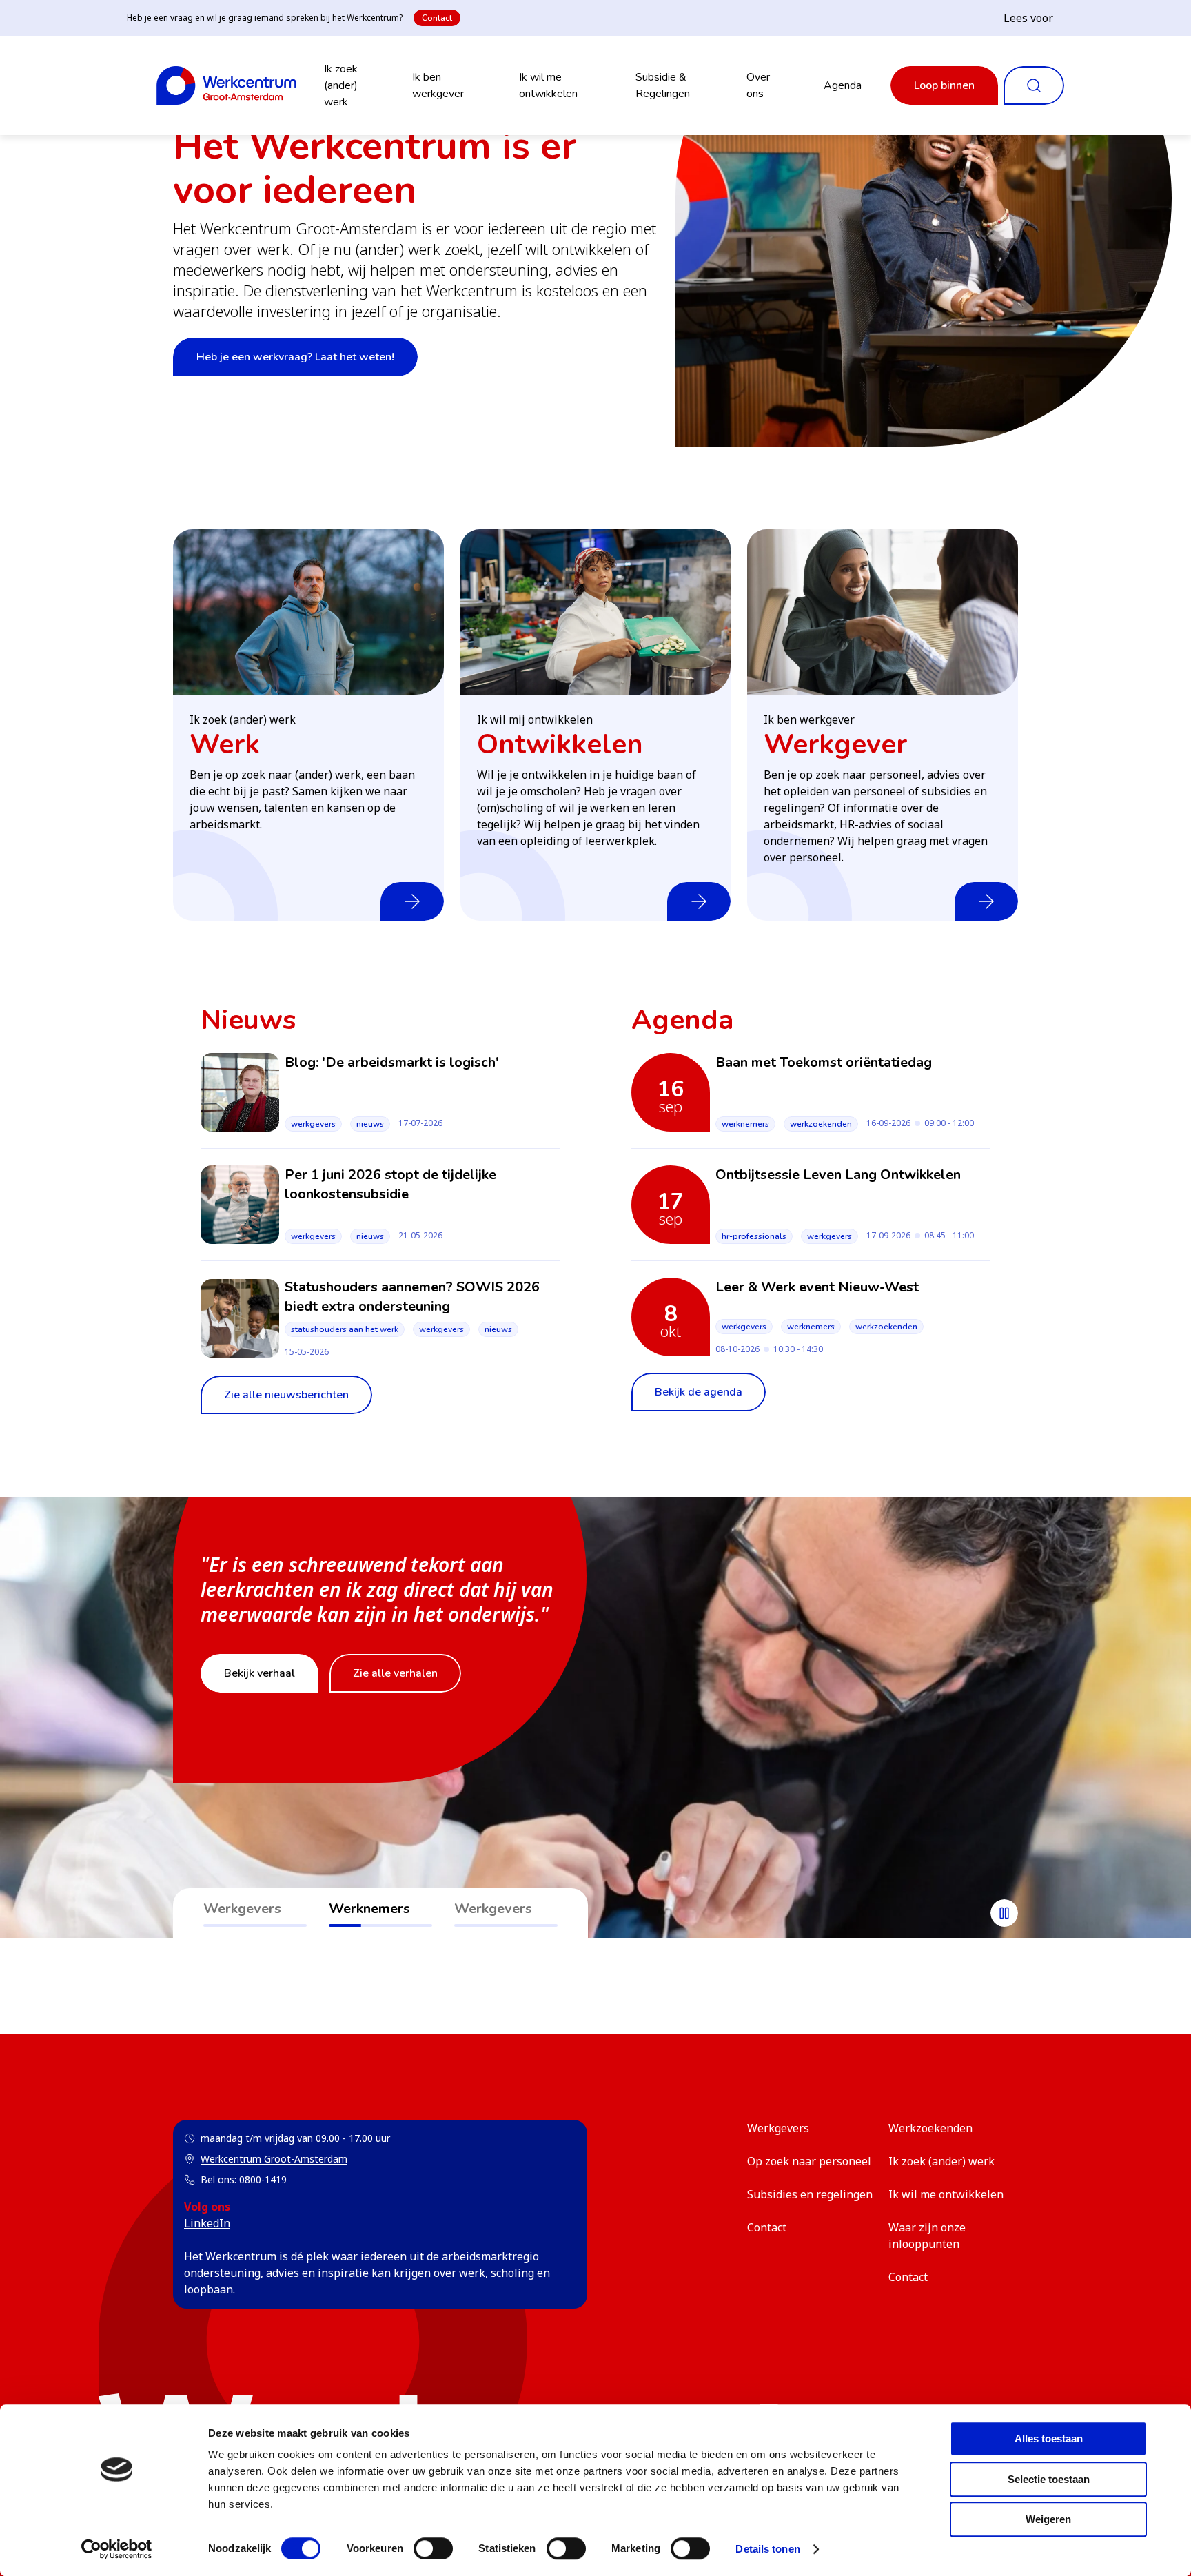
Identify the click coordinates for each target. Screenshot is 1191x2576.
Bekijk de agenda (699, 1392)
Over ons (758, 85)
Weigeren (1048, 2519)
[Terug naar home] (226, 85)
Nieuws (370, 1124)
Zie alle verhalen (395, 1673)
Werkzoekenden (821, 1124)
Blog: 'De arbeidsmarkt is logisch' (392, 1062)
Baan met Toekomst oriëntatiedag (824, 1062)
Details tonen (767, 2549)
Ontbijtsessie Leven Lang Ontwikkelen (838, 1175)
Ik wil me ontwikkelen (548, 85)
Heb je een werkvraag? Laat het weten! (295, 357)
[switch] (433, 2548)
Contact (437, 18)
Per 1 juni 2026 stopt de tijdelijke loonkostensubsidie (390, 1184)
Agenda (843, 85)
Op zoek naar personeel (809, 2161)
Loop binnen (944, 85)
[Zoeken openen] (1034, 85)
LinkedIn (207, 2223)
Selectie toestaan (1049, 2479)
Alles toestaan (1049, 2439)
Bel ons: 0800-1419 (244, 2179)
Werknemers (745, 1124)
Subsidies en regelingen (810, 2194)
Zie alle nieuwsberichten (286, 1395)
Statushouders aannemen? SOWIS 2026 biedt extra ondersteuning (412, 1297)
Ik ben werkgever (438, 85)
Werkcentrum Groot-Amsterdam (266, 2159)
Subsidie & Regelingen (663, 85)
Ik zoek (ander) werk (341, 85)
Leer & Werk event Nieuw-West (817, 1287)
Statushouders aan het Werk (345, 1329)
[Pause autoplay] (1004, 1913)
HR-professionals (754, 1236)
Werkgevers (313, 1124)
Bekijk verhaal (259, 1673)
